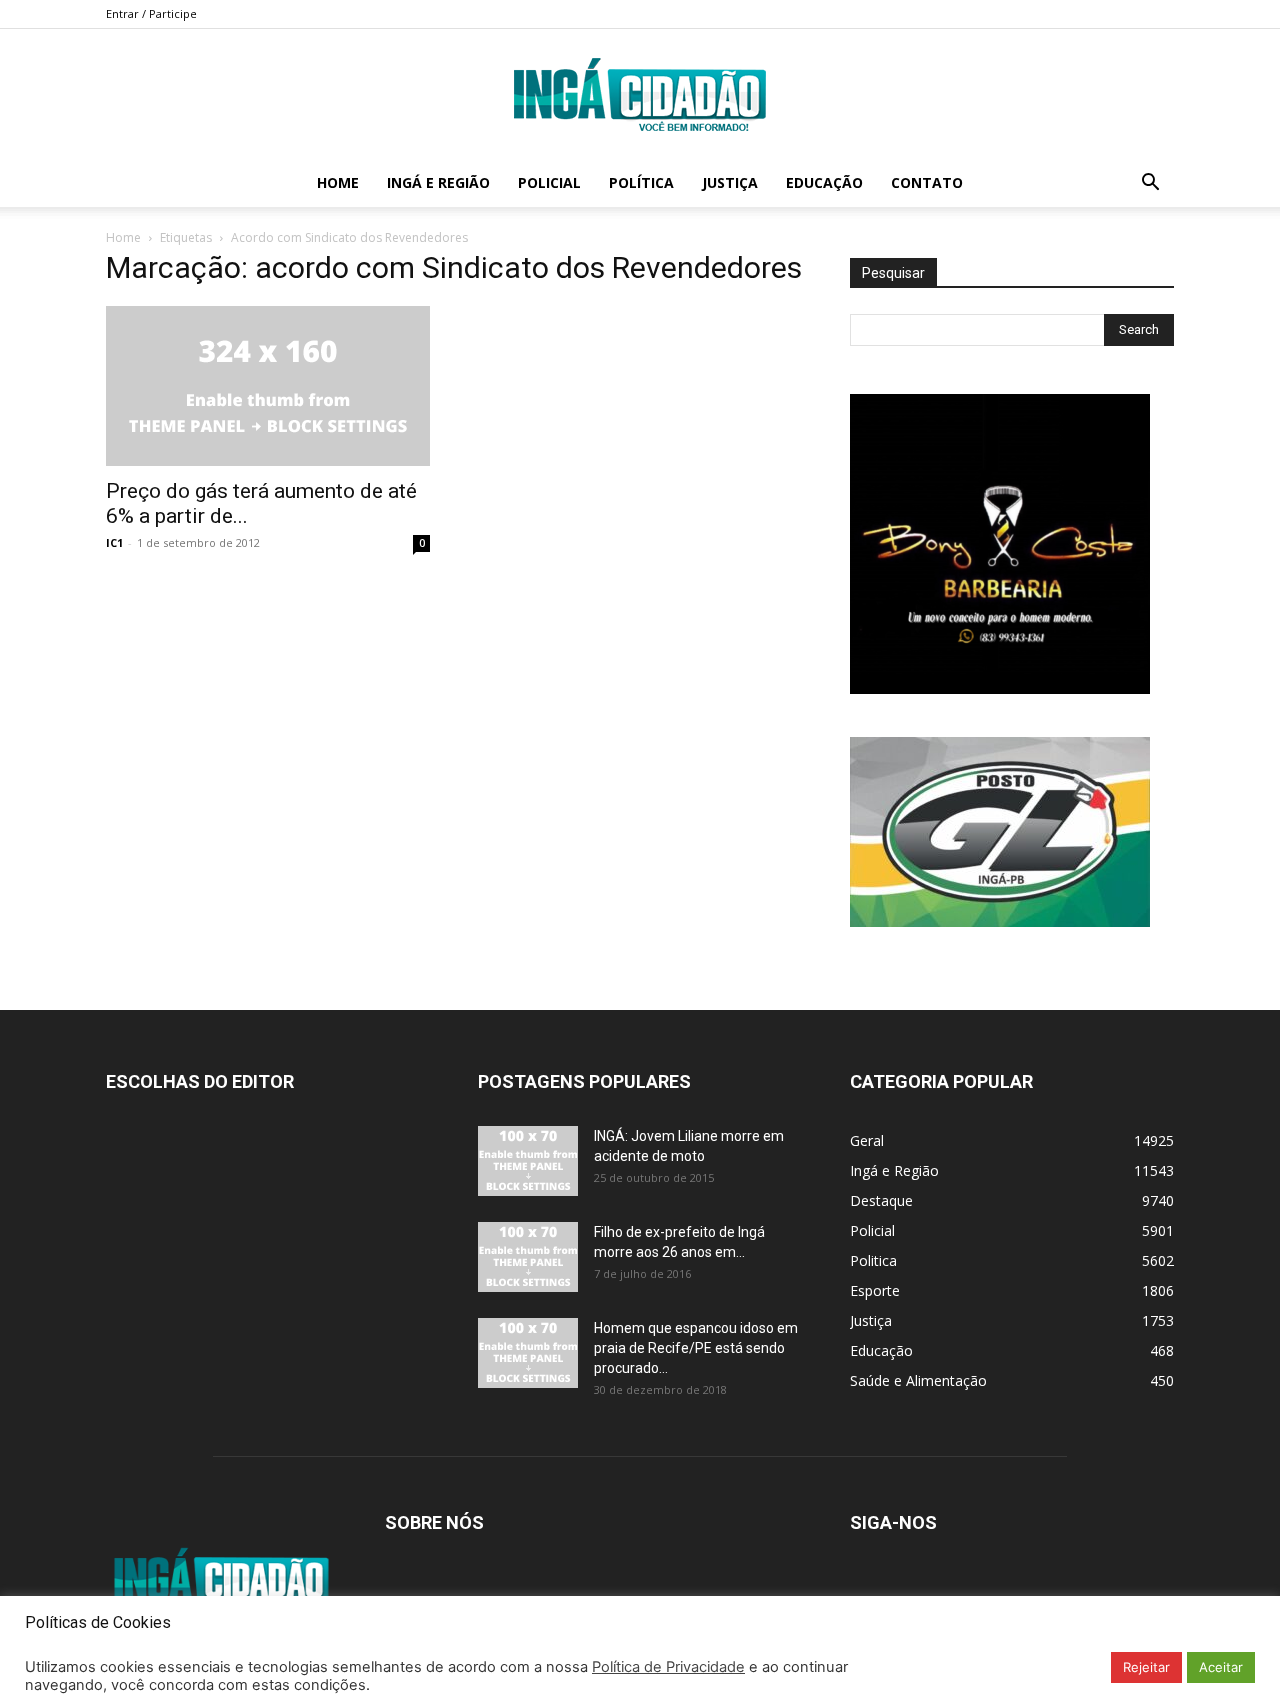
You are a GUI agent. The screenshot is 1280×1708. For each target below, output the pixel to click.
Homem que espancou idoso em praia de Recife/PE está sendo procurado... (696, 1348)
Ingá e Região (438, 182)
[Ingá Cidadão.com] (640, 95)
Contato (927, 182)
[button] (1150, 184)
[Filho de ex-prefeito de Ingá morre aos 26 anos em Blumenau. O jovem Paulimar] (528, 1257)
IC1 (114, 542)
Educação (824, 182)
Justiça (730, 182)
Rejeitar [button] (1146, 1667)
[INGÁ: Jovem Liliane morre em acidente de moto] (528, 1161)
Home (338, 182)
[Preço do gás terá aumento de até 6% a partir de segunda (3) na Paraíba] (268, 386)
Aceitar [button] (1221, 1667)
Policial (549, 182)
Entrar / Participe (151, 13)
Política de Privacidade (668, 1667)
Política (641, 182)
